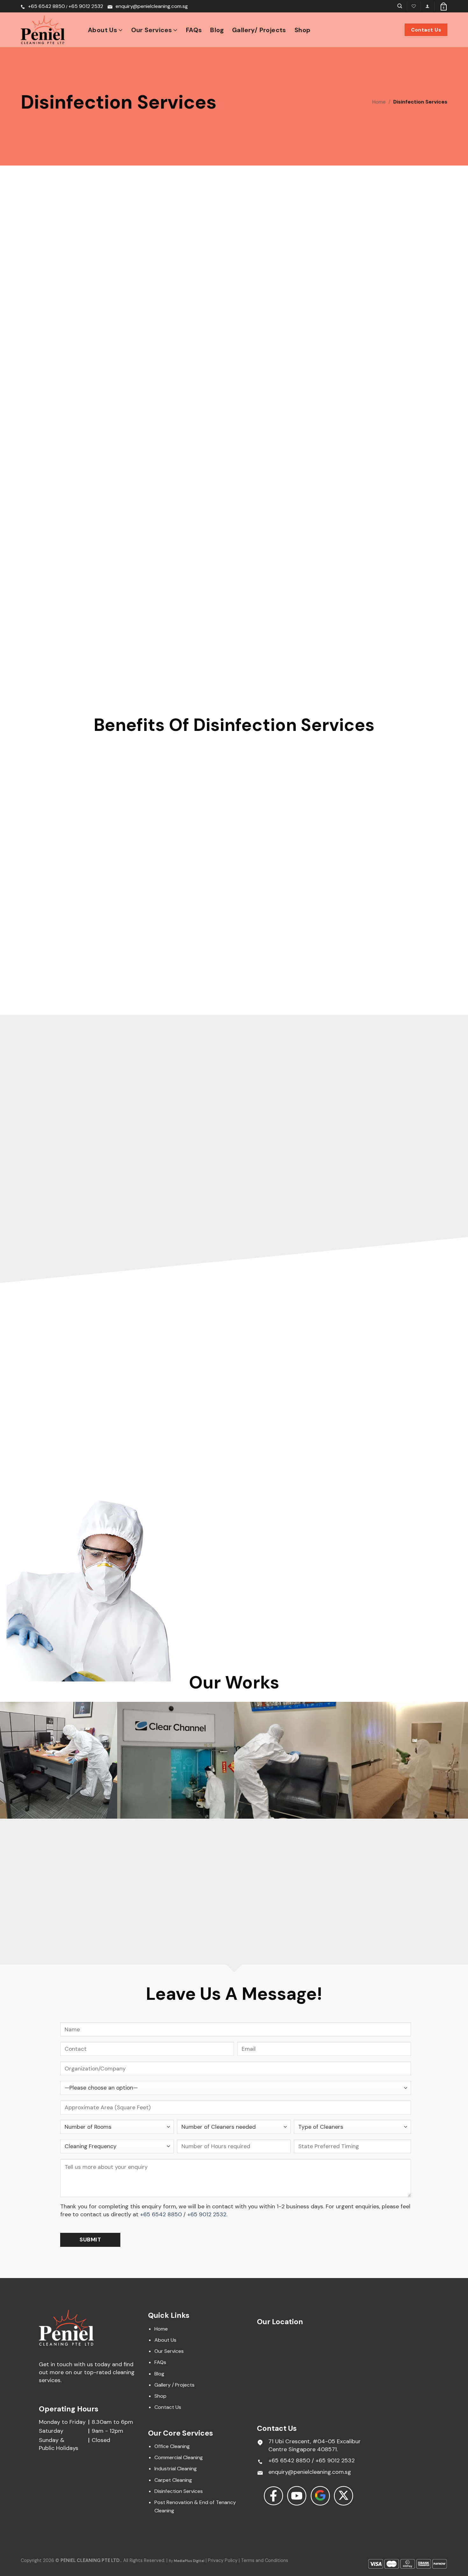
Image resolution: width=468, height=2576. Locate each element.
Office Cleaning (172, 2446)
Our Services (152, 30)
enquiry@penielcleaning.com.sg (152, 6)
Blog (217, 30)
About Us (103, 30)
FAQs (194, 30)
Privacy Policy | (224, 2560)
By (187, 2561)
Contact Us (168, 2407)
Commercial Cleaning (179, 2457)
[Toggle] (201, 1568)
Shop (303, 30)
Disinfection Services (179, 2491)
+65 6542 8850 (46, 6)
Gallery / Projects (174, 2385)
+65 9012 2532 (86, 6)
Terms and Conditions (265, 2560)
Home (379, 102)
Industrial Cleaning (176, 2469)
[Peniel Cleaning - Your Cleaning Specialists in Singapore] (50, 30)
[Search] (400, 6)
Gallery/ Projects (259, 30)
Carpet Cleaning (173, 2480)
